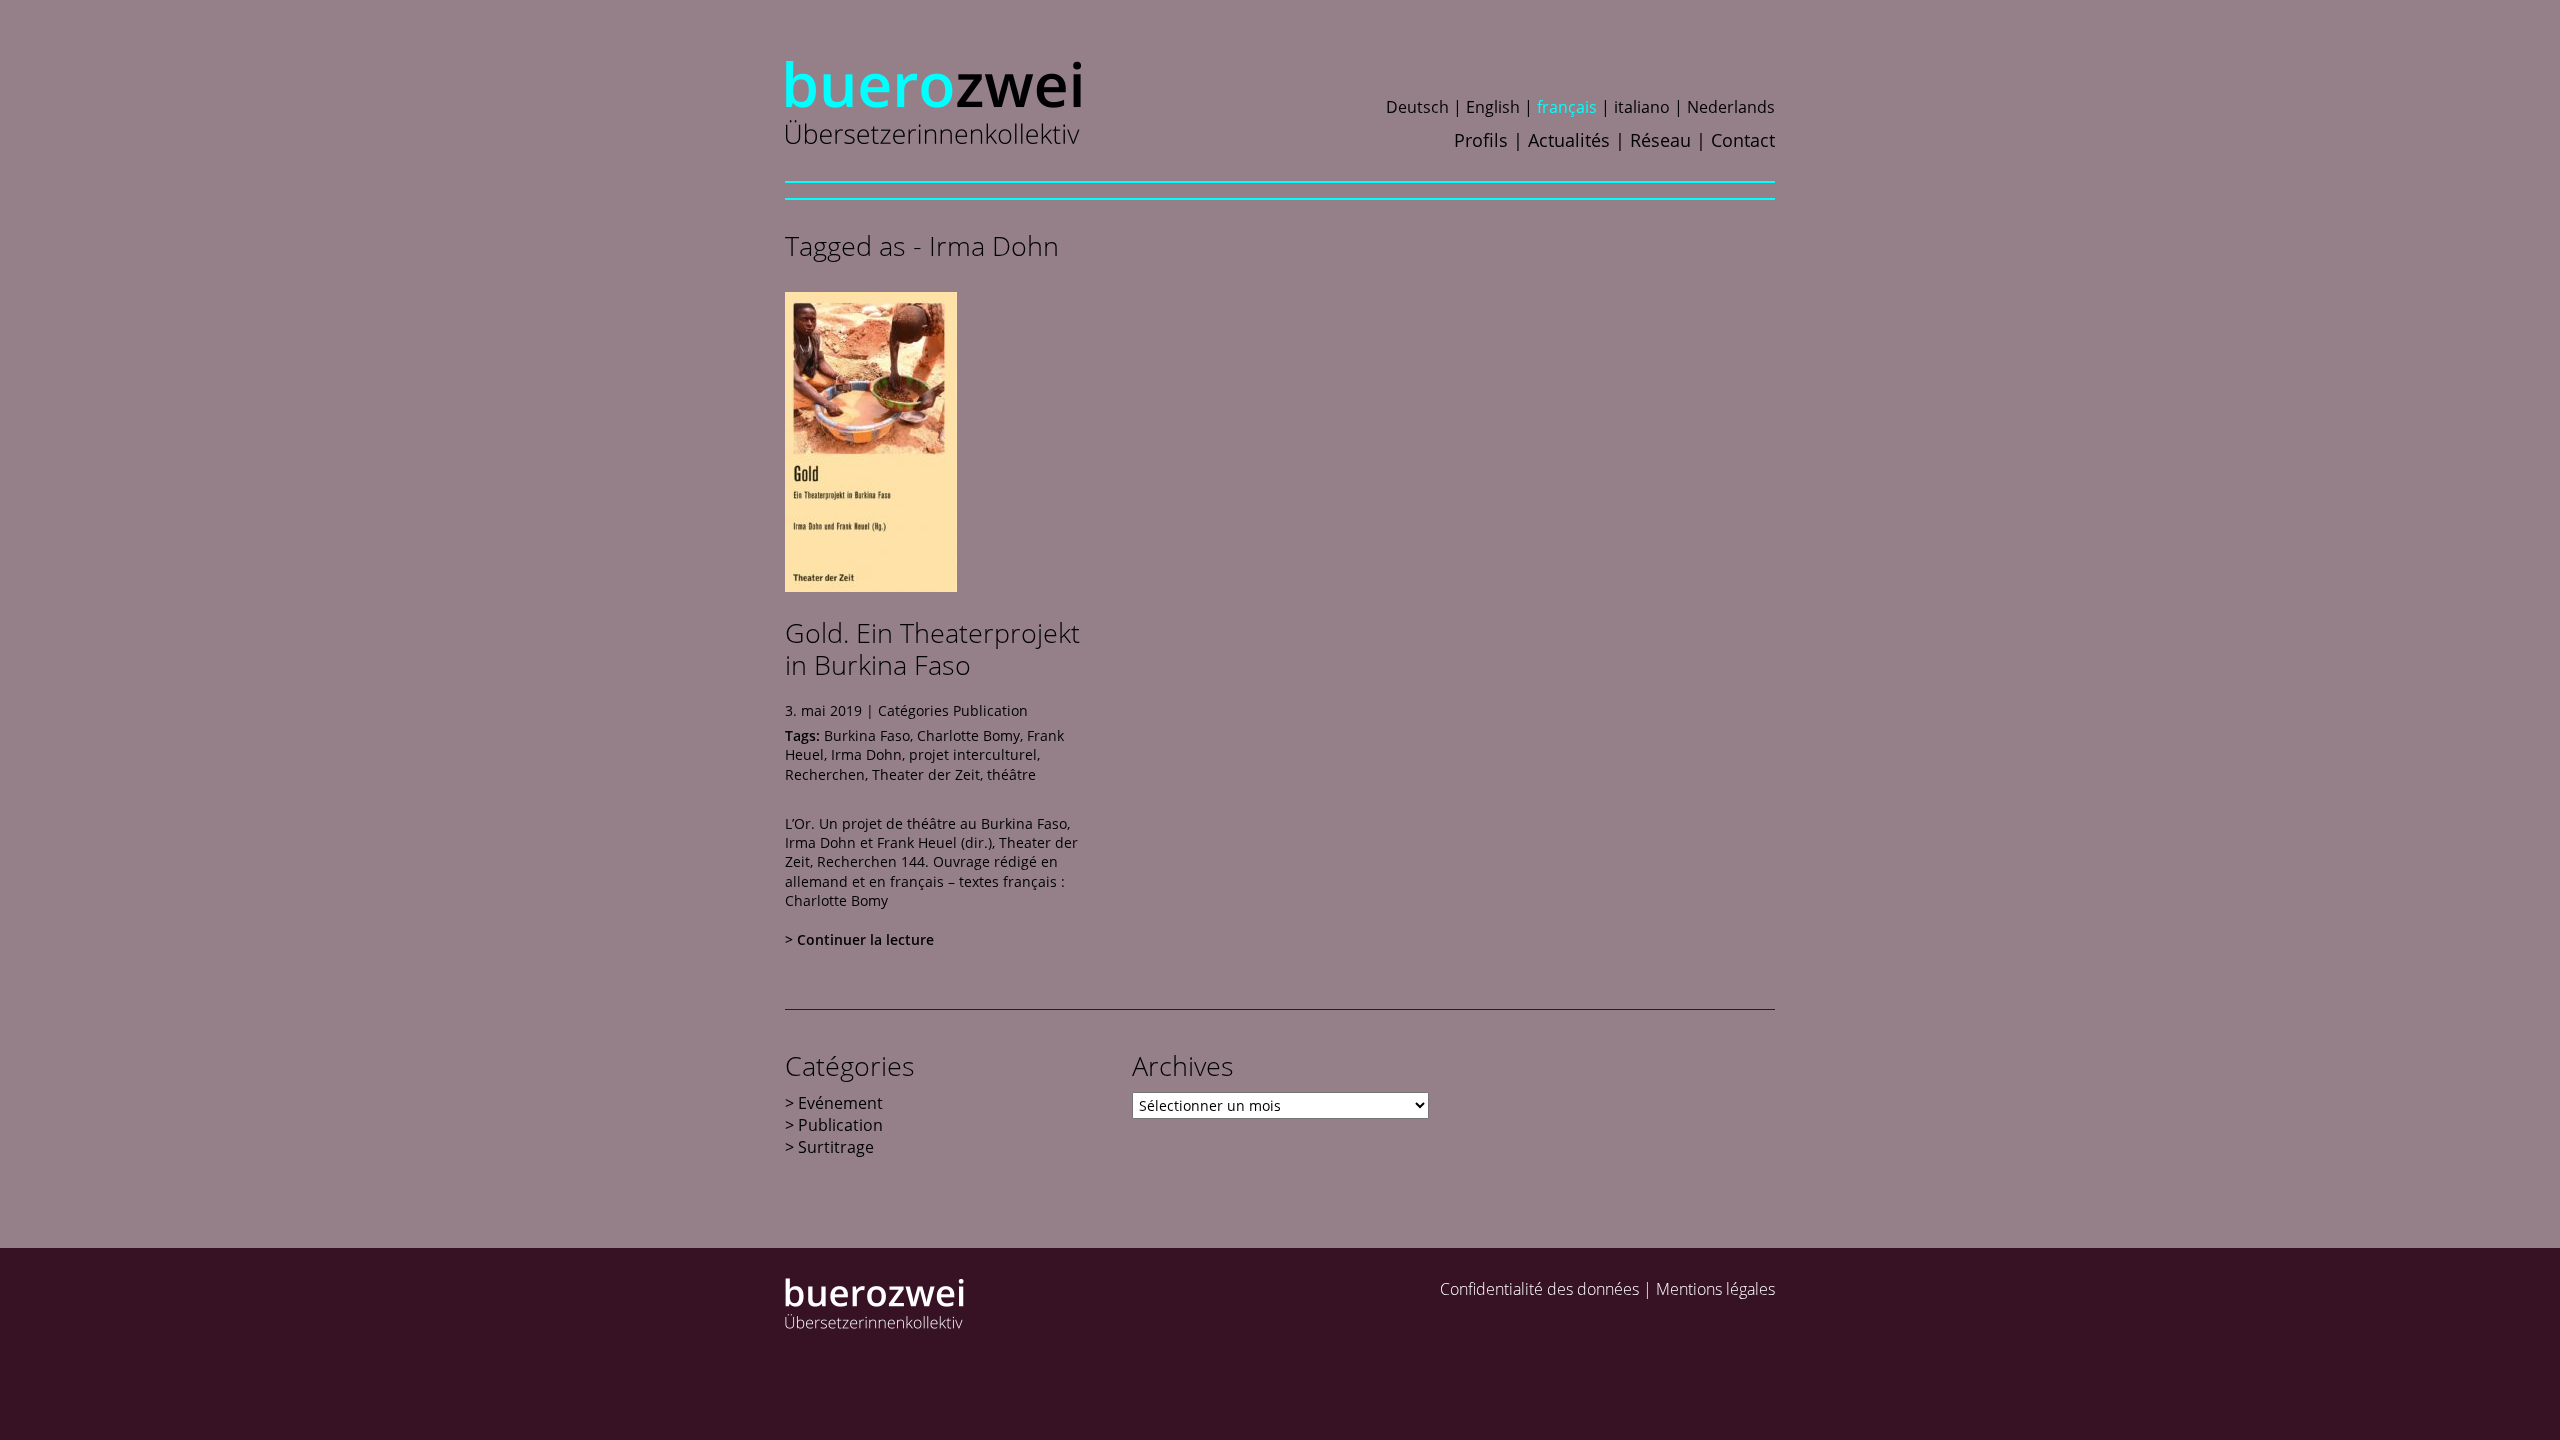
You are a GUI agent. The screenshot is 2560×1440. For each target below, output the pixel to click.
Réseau (1660, 140)
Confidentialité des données (1539, 1289)
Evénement (840, 1103)
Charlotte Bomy (968, 735)
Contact (1743, 140)
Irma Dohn (866, 754)
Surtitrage (836, 1147)
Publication (990, 710)
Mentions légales (1715, 1289)
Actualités (1569, 140)
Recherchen (825, 774)
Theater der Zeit (926, 774)
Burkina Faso (867, 735)
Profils (1481, 140)
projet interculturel (973, 754)
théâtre (1011, 774)
